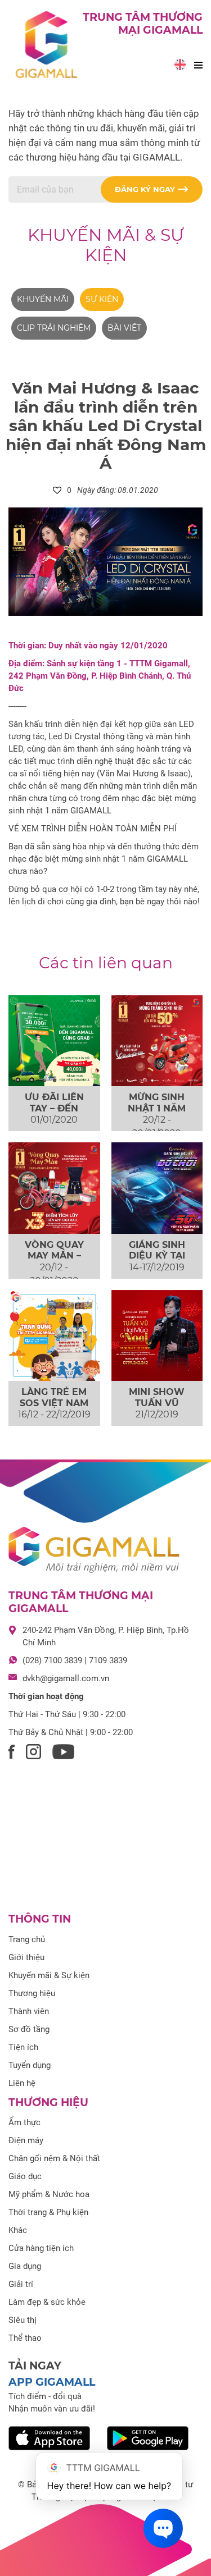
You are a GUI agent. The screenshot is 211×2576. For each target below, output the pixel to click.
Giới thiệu (26, 1957)
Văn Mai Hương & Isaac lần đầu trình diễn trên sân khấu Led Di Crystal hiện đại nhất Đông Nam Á (106, 425)
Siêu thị (23, 2320)
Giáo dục (25, 2176)
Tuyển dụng (30, 2065)
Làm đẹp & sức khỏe (47, 2302)
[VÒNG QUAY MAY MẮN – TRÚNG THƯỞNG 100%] (54, 1188)
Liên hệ (22, 2083)
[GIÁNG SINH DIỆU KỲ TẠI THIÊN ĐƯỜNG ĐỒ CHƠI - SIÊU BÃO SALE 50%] (157, 1188)
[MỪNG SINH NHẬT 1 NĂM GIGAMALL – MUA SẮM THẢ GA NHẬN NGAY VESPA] (157, 1041)
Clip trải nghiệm (54, 328)
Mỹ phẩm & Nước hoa (49, 2194)
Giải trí (21, 2284)
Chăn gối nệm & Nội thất (54, 2158)
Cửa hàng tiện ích (41, 2248)
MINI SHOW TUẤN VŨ (157, 1397)
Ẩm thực (24, 2122)
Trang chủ (27, 1939)
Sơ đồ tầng (29, 2029)
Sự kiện (102, 299)
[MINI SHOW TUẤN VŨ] (157, 1336)
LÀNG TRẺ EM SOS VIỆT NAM (54, 1397)
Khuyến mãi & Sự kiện (106, 245)
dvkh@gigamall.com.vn (66, 1678)
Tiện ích (23, 2047)
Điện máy (26, 2140)
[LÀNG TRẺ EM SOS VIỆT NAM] (54, 1336)
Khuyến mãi (43, 299)
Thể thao (25, 2338)
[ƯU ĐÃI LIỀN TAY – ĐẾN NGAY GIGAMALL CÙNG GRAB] (54, 1041)
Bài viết (124, 328)
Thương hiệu (32, 1993)
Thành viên (29, 2011)
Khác (18, 2230)
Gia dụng (25, 2266)
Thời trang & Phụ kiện (48, 2212)
